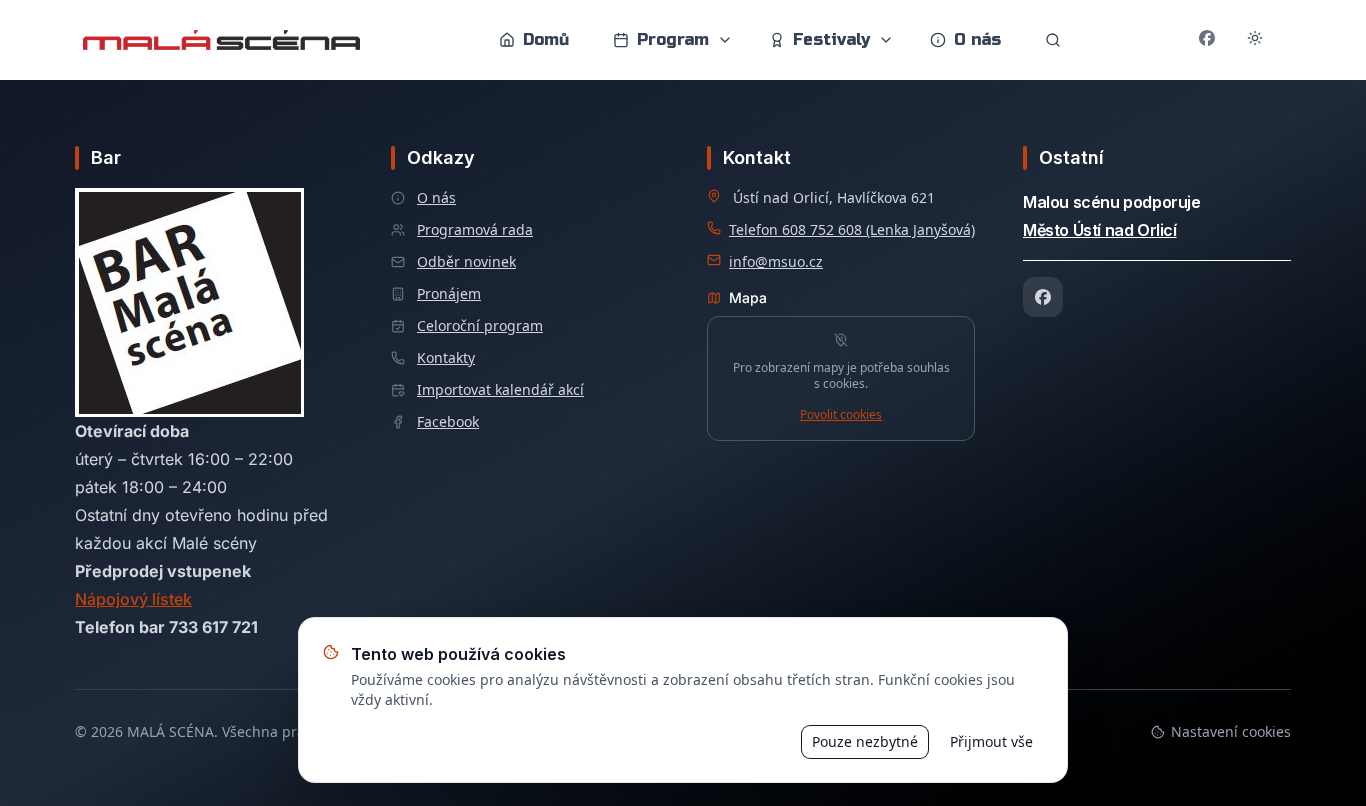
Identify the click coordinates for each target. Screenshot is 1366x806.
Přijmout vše (991, 741)
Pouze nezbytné (865, 741)
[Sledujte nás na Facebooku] (1207, 40)
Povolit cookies (841, 415)
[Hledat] (1053, 40)
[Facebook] (1043, 297)
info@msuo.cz (776, 261)
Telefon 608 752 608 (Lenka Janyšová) (852, 229)
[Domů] (221, 40)
